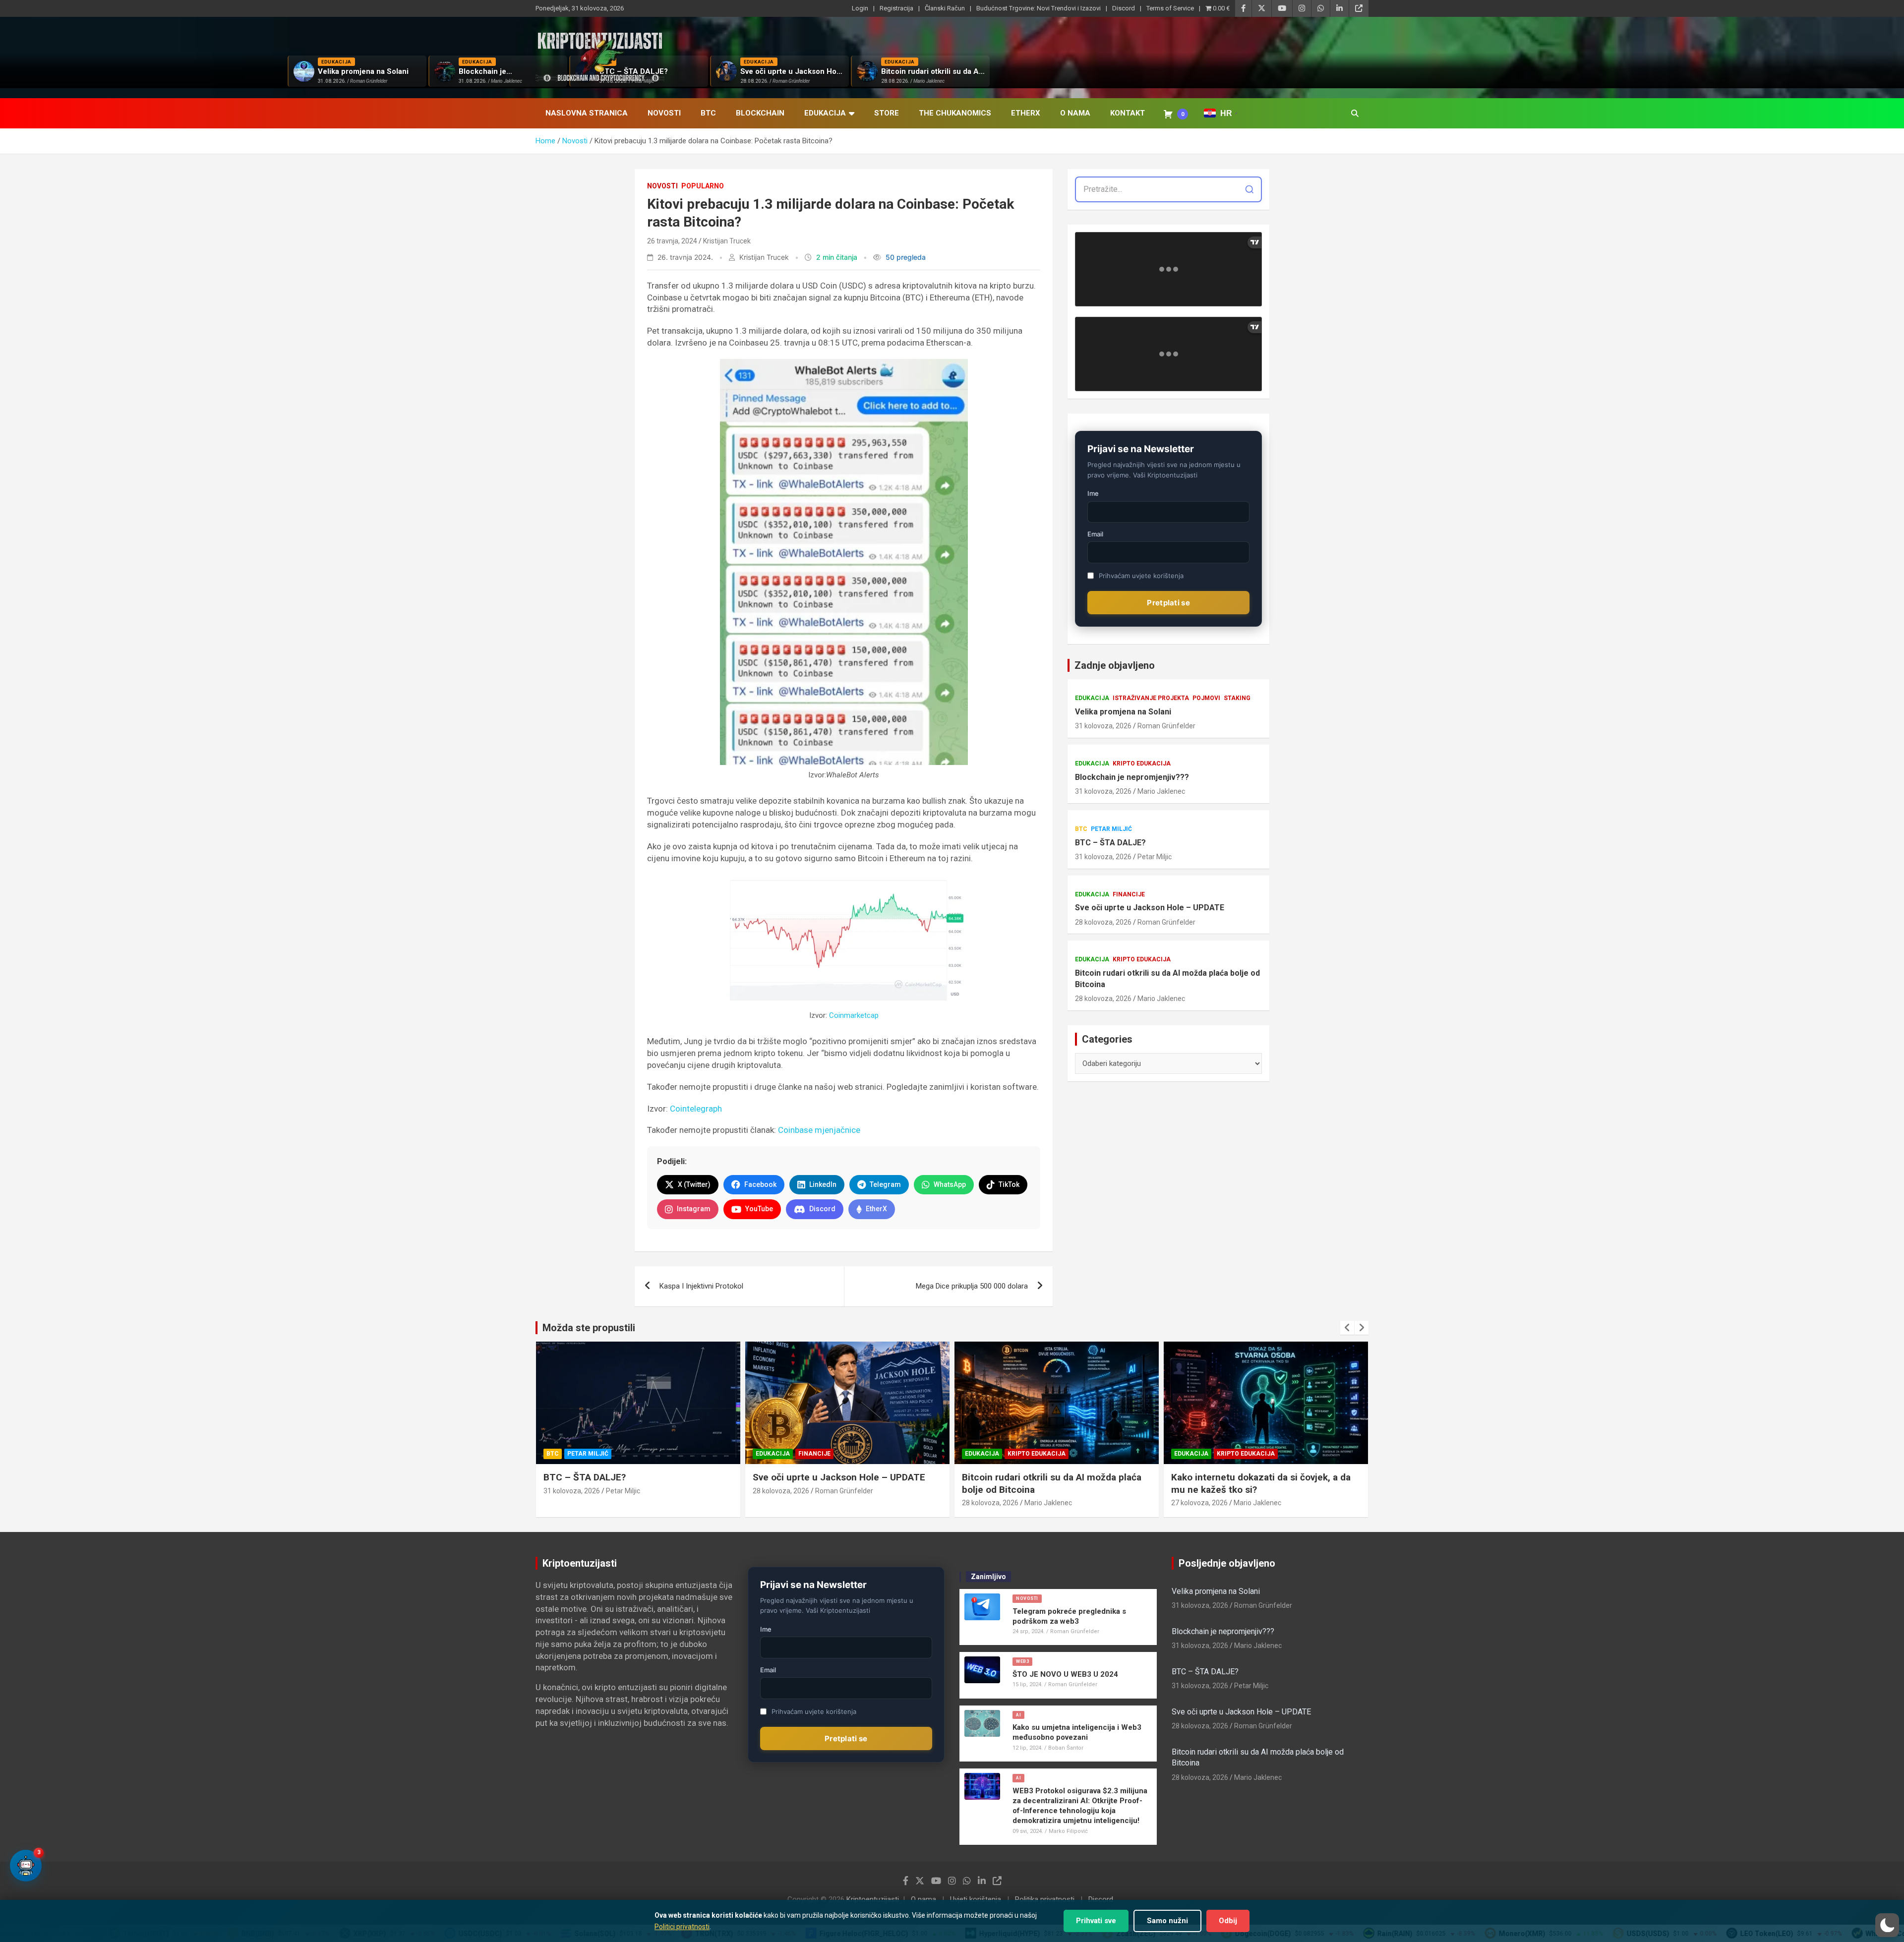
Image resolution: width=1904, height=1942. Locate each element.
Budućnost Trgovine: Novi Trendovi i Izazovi (1039, 8)
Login (860, 8)
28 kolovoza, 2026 (1103, 922)
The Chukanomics (955, 113)
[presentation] (1347, 1328)
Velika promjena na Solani (1123, 712)
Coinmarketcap (854, 1015)
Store (887, 113)
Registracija (896, 8)
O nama (1075, 113)
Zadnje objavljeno (1115, 665)
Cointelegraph (696, 1109)
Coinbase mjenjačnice (819, 1130)
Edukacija (825, 113)
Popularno (703, 186)
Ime (1093, 493)
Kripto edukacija (1142, 764)
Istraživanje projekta (1151, 698)
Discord (1124, 8)
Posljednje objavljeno (1227, 1563)
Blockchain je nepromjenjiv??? (1132, 777)
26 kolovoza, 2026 (1199, 1503)
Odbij (1228, 1921)
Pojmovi (1206, 698)
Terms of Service (1170, 8)
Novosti (664, 113)
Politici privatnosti (682, 1927)
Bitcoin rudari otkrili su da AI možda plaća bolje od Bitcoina (1167, 978)
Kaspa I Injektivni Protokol (701, 1286)
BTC (708, 113)
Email (1095, 534)
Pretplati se (1168, 603)
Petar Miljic (1155, 857)
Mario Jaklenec (1161, 791)
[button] (1887, 1925)
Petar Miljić (1111, 829)
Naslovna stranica (587, 113)
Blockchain (760, 113)
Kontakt (1128, 113)
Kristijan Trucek (727, 241)
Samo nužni (1167, 1921)
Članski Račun (945, 8)
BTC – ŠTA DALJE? (1110, 843)
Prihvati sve (1096, 1921)
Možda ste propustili (589, 1328)
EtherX (1026, 113)
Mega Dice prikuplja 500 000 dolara (972, 1286)
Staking (1237, 698)
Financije (1129, 894)
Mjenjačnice (1238, 1454)
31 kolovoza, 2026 (1103, 726)
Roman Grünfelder (1166, 726)
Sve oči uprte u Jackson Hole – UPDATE (1150, 908)
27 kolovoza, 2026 (990, 1503)
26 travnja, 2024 (672, 241)
